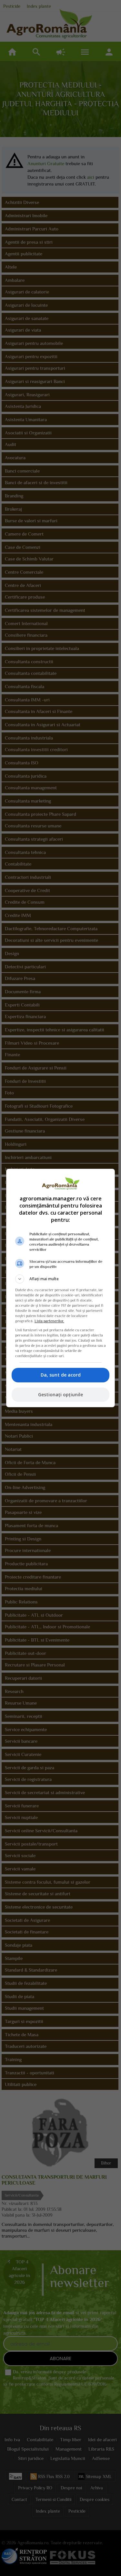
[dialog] (61, 1288)
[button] (61, 1279)
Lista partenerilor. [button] (49, 1321)
